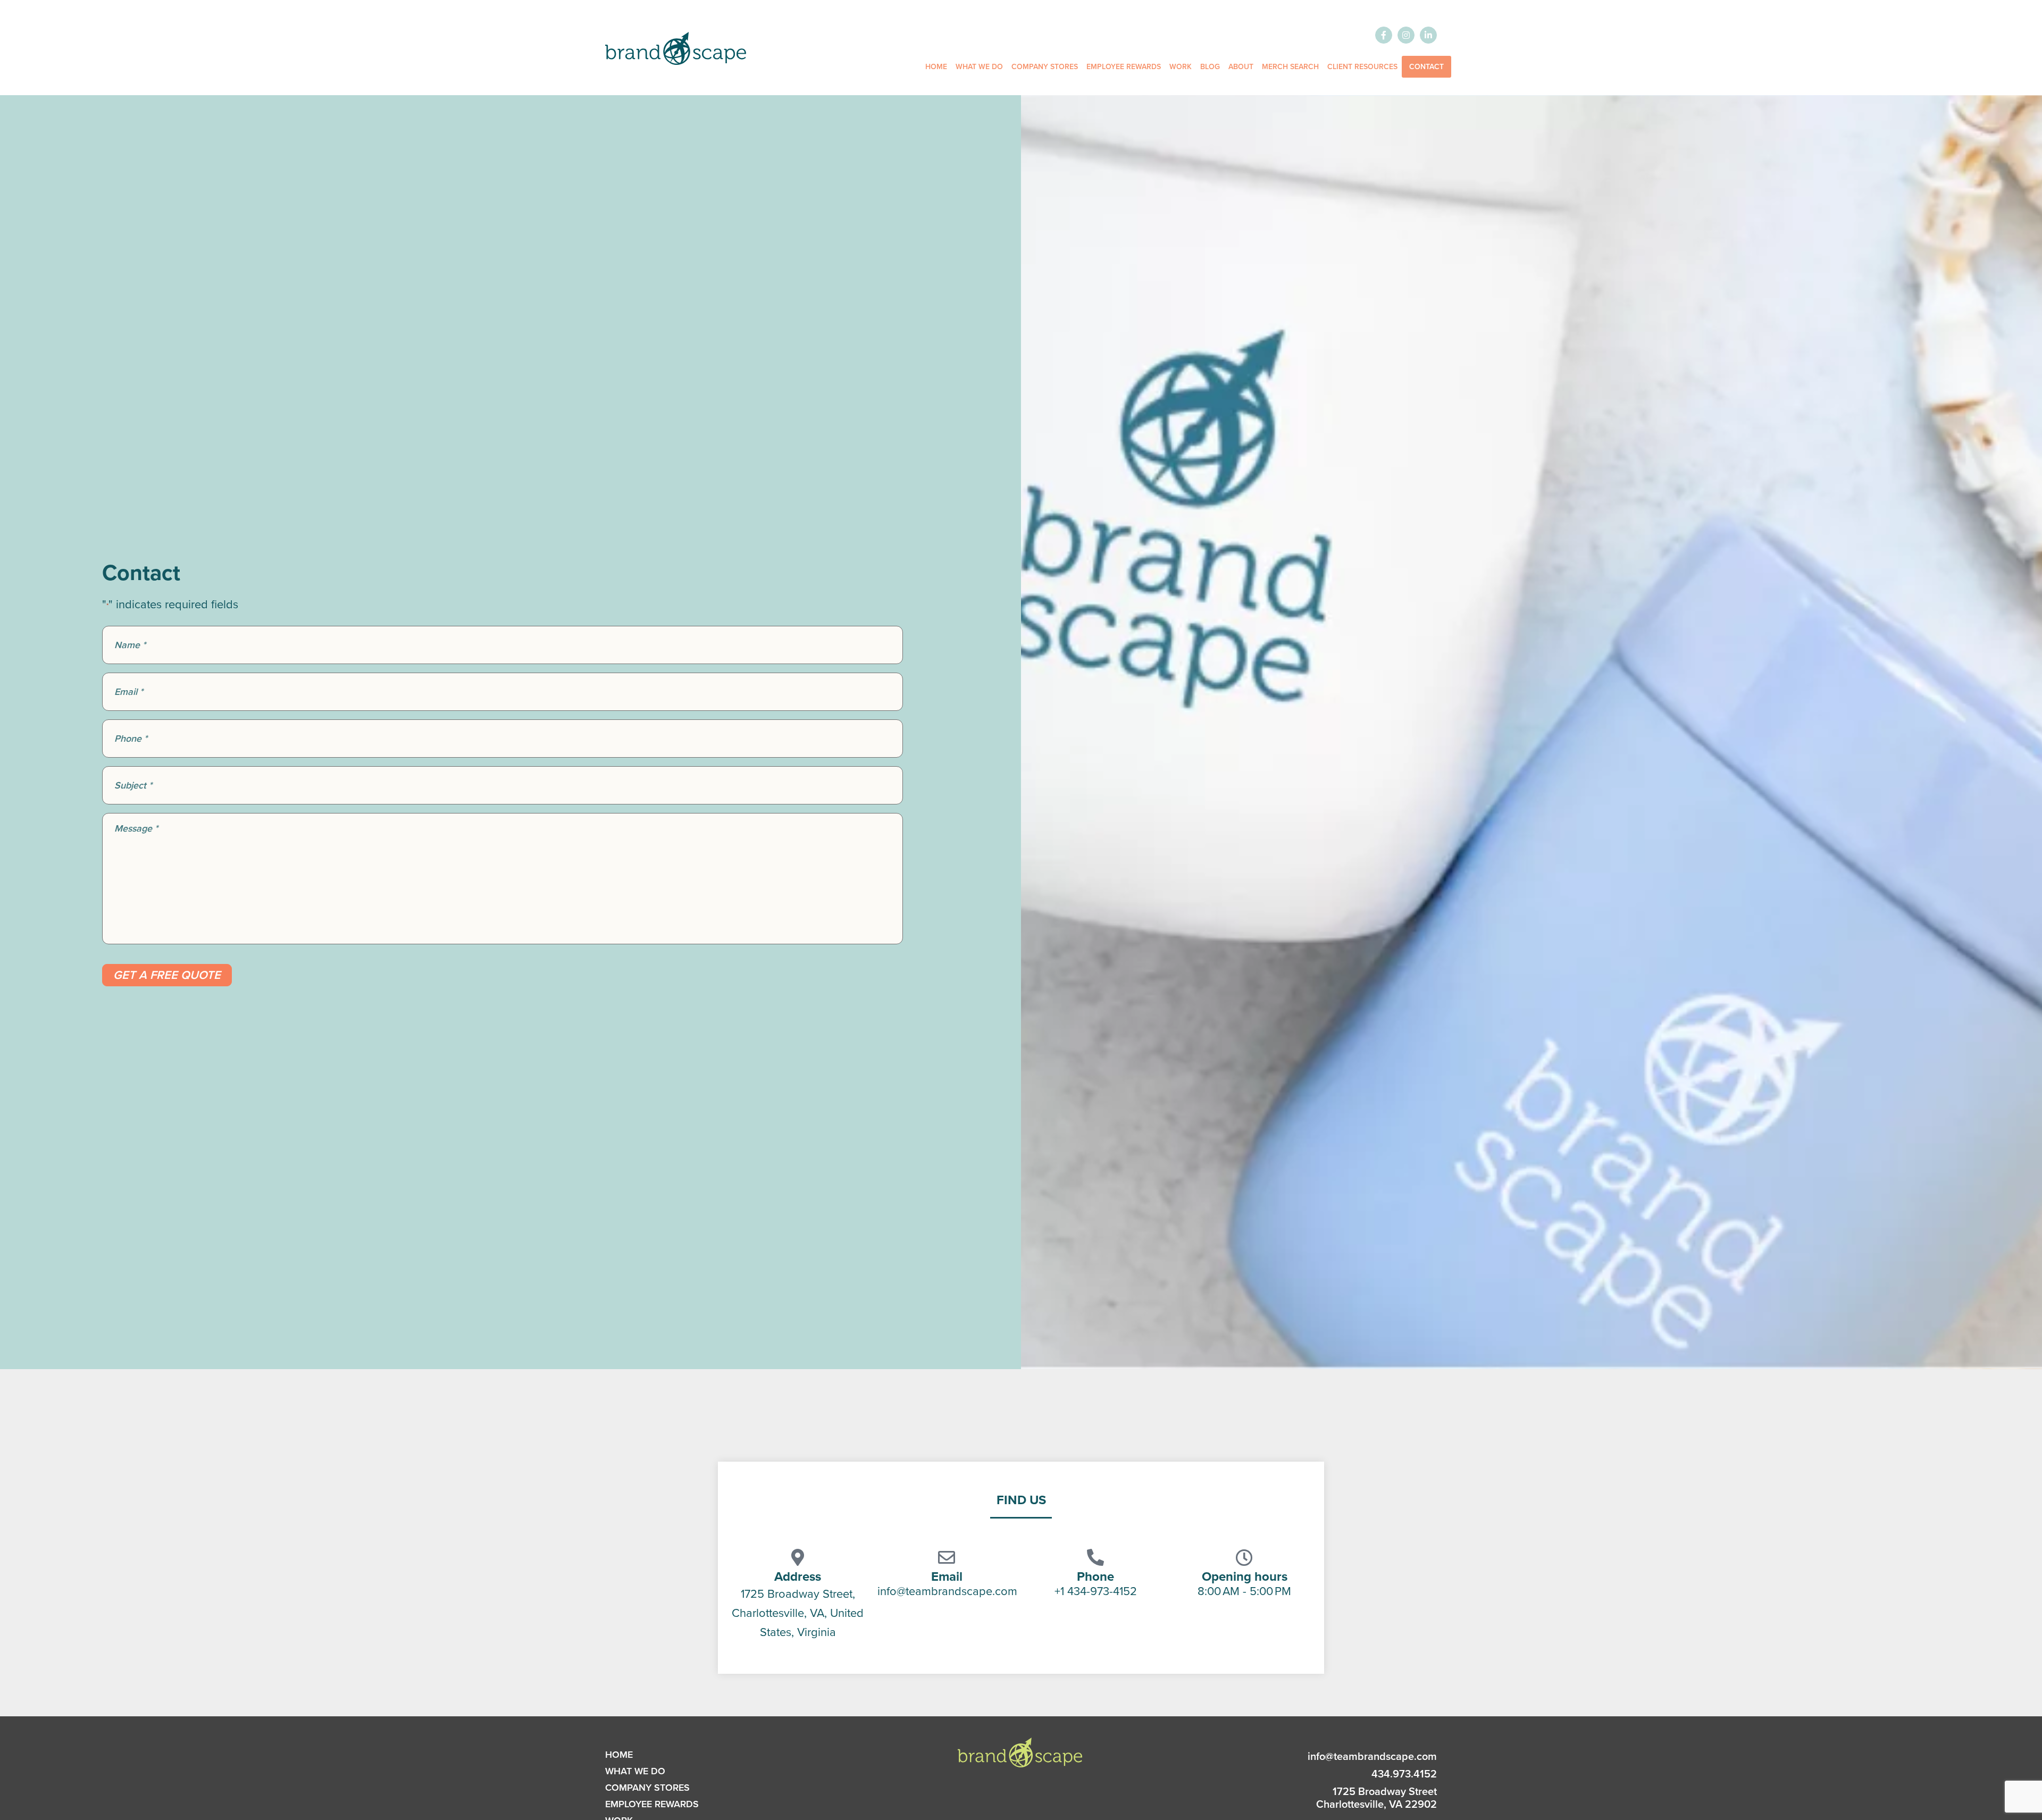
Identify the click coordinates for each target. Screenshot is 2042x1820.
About (1241, 67)
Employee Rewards (1124, 67)
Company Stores (1045, 67)
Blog (1210, 67)
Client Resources (1362, 67)
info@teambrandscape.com (1372, 1756)
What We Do (979, 67)
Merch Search (1290, 67)
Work (1181, 67)
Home (936, 67)
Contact (1426, 67)
